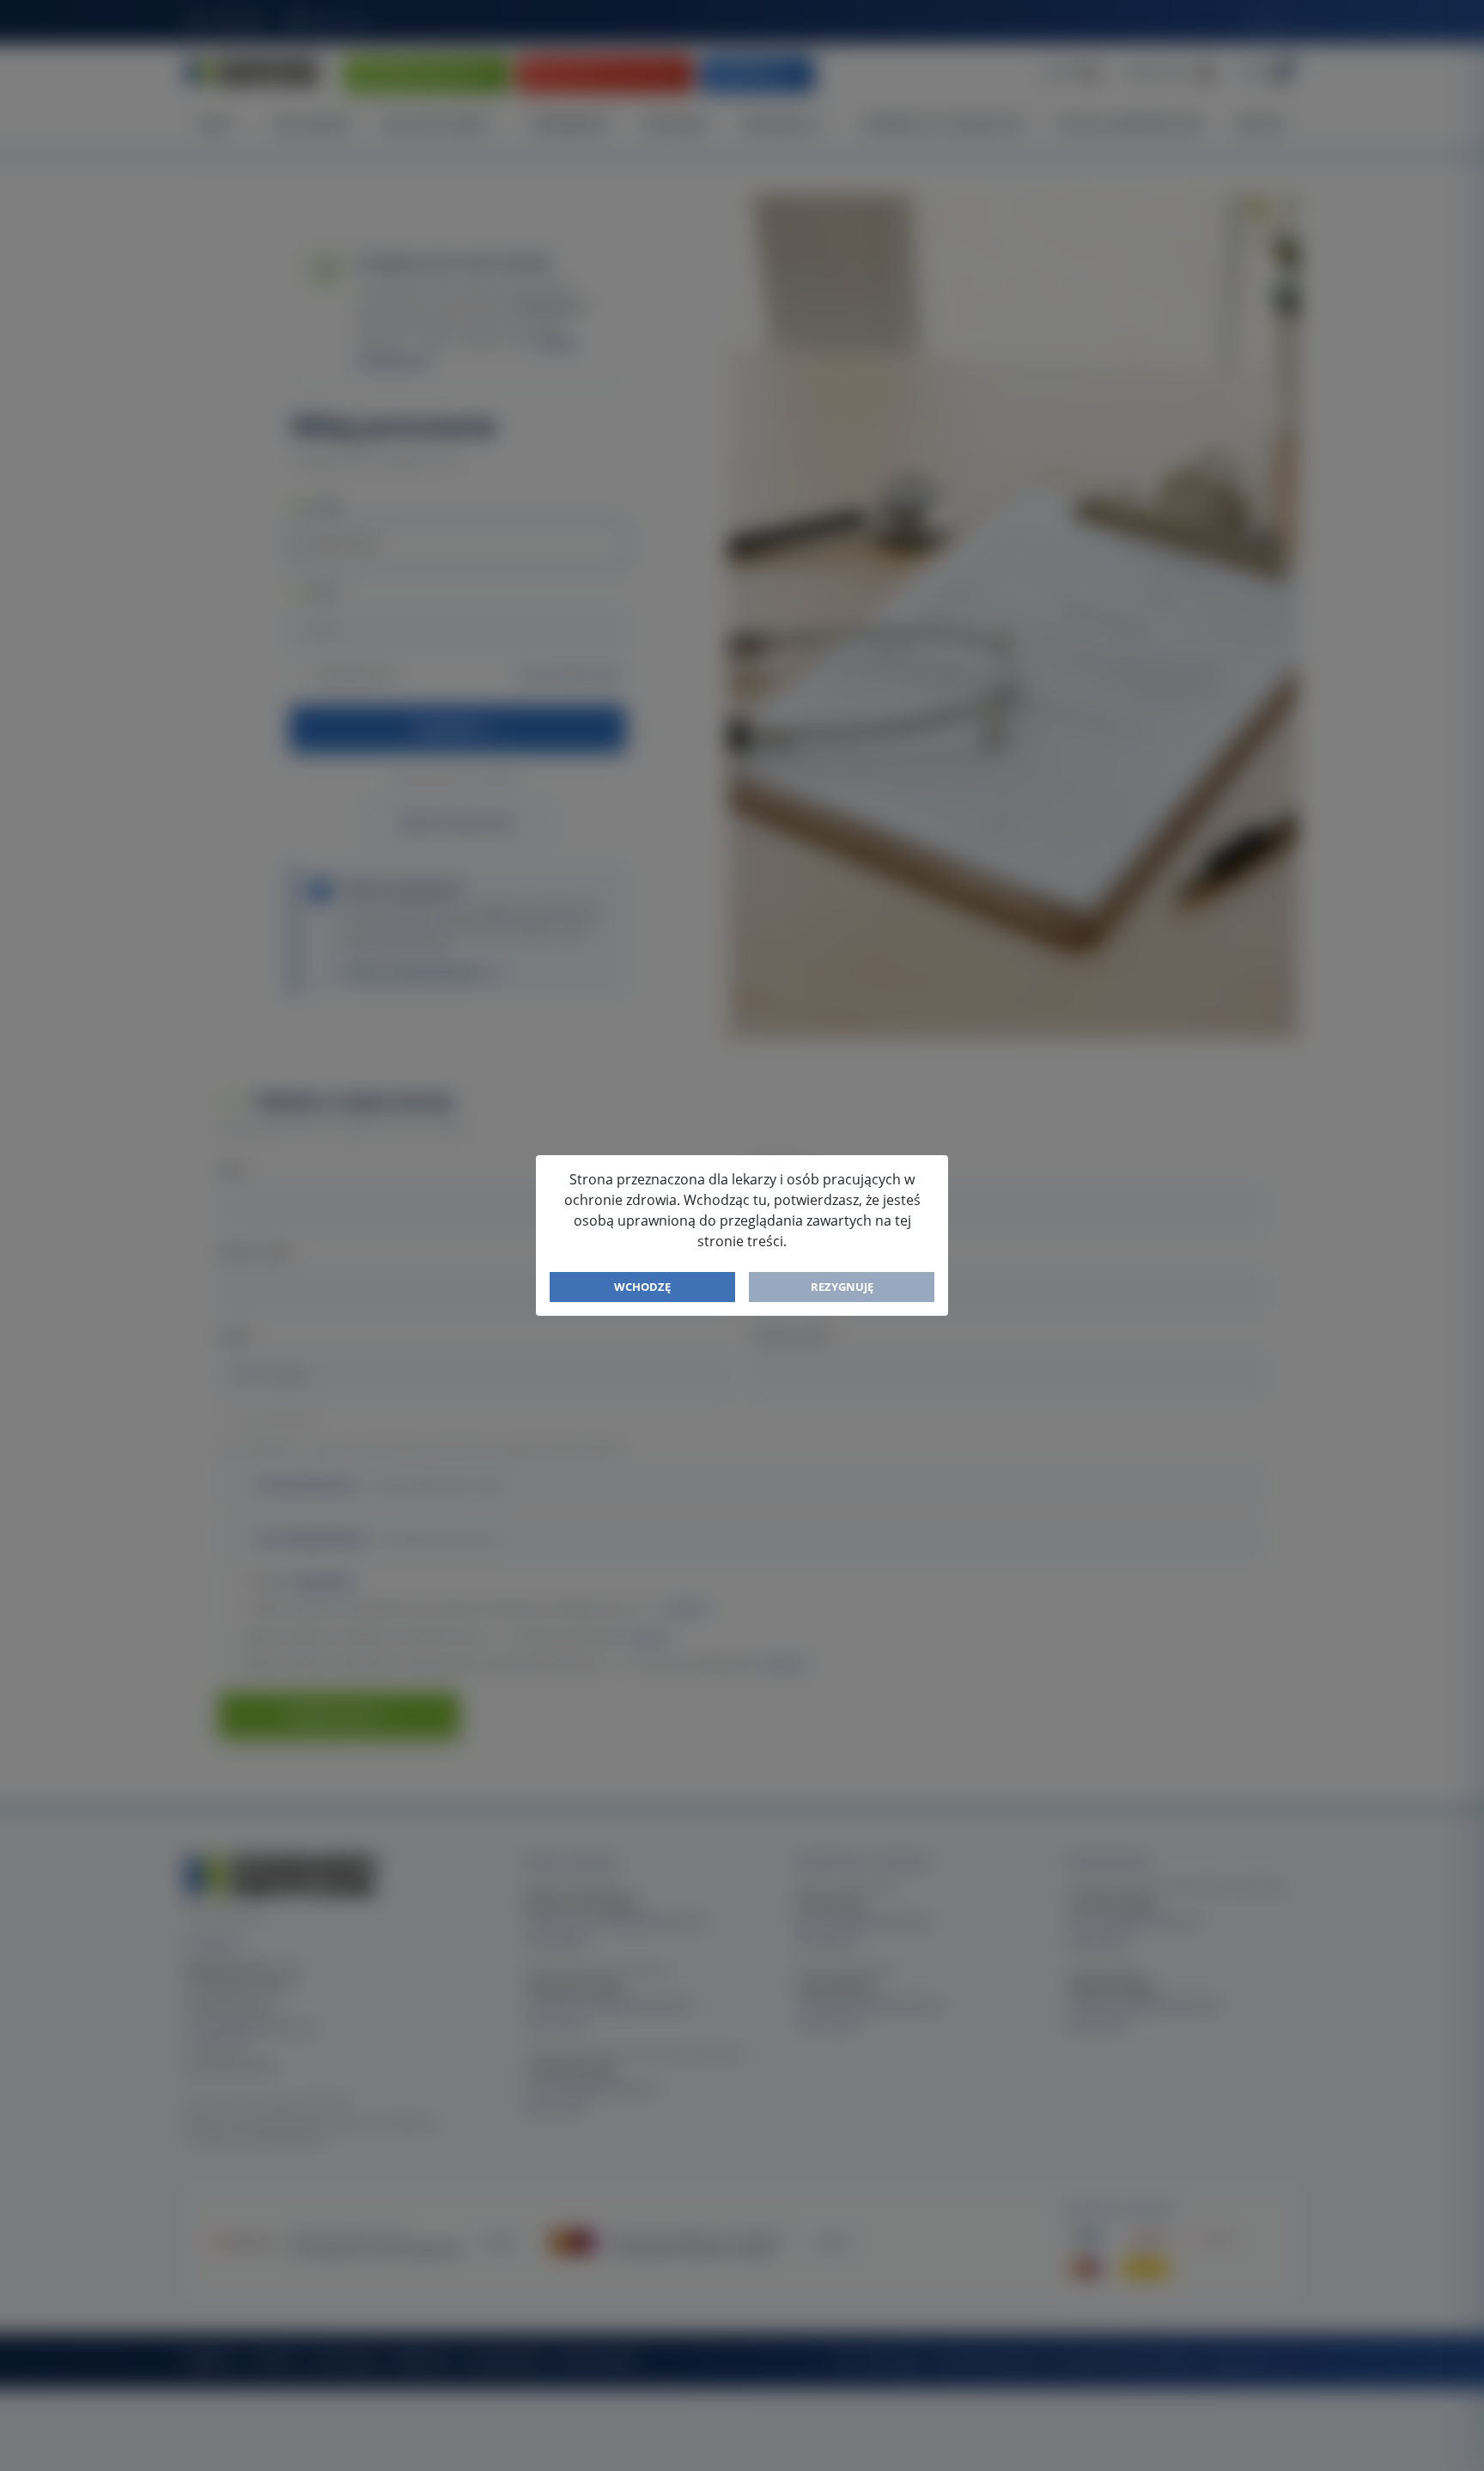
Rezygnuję (842, 1287)
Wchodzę (642, 1287)
